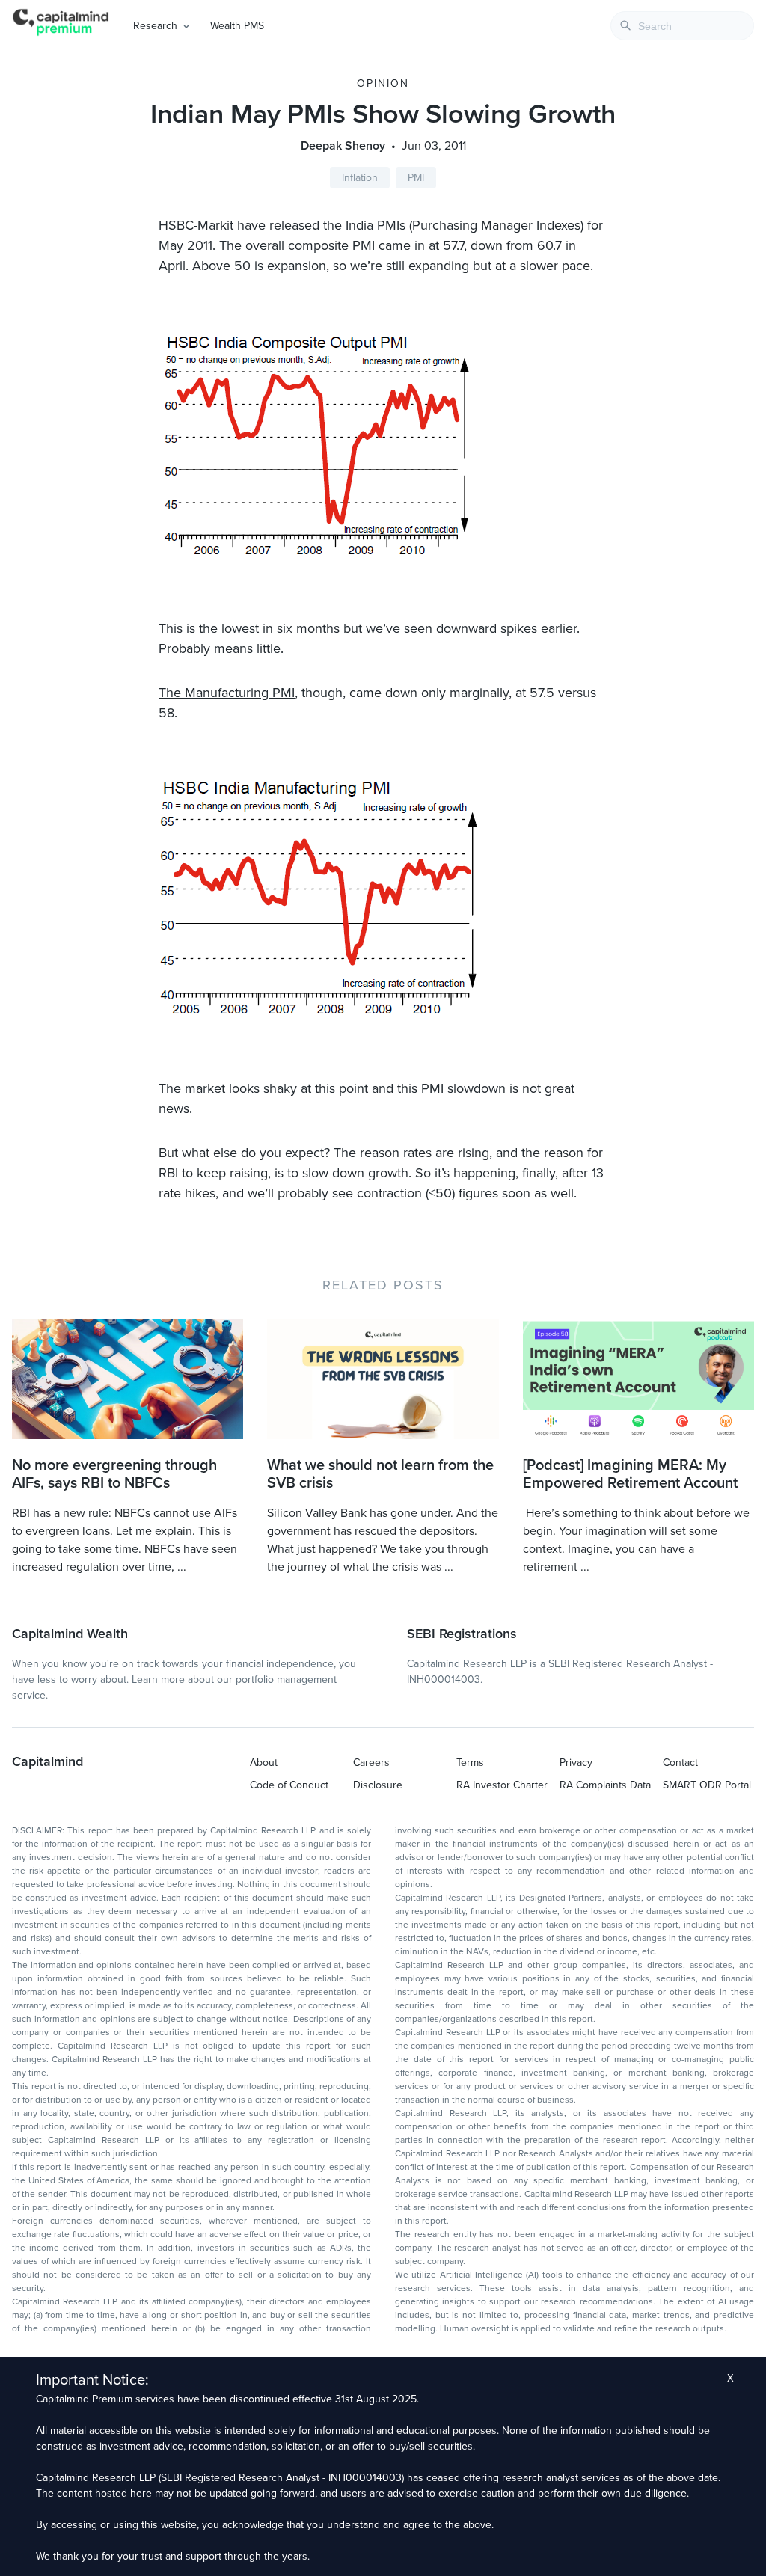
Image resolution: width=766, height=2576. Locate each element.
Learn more (158, 1680)
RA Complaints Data (605, 1785)
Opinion (383, 83)
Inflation (360, 178)
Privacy (576, 1763)
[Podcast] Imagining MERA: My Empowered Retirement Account (630, 1474)
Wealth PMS (237, 26)
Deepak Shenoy (343, 146)
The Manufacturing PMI (227, 693)
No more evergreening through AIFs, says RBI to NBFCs (114, 1474)
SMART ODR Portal (707, 1785)
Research (155, 26)
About (264, 1763)
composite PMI (331, 245)
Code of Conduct (289, 1785)
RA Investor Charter (502, 1785)
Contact (680, 1763)
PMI (416, 178)
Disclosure (378, 1785)
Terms (470, 1763)
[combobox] (682, 26)
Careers (371, 1763)
